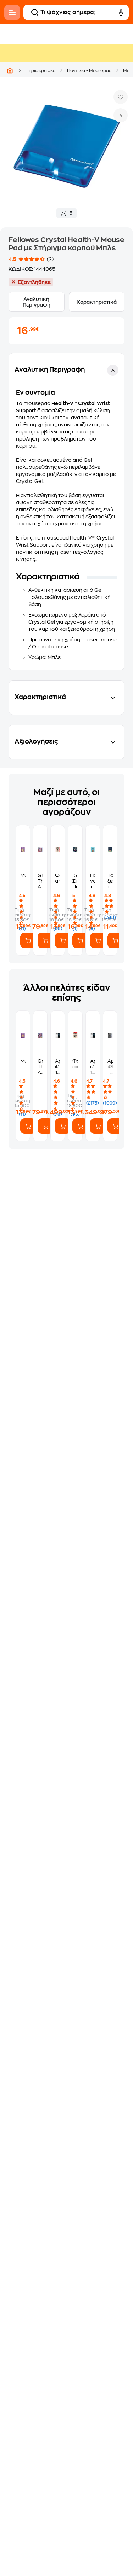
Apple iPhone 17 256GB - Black (110, 1067)
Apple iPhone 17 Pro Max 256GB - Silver (58, 1067)
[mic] (121, 12)
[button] (66, 512)
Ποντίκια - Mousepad (89, 71)
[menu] (12, 12)
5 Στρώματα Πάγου (75, 881)
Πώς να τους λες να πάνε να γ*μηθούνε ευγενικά (93, 881)
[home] (10, 70)
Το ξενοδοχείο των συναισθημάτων (110, 881)
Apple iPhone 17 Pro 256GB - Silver (93, 1067)
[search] (35, 12)
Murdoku (23, 875)
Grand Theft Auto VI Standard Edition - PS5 (40, 881)
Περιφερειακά (41, 71)
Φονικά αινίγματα (58, 878)
